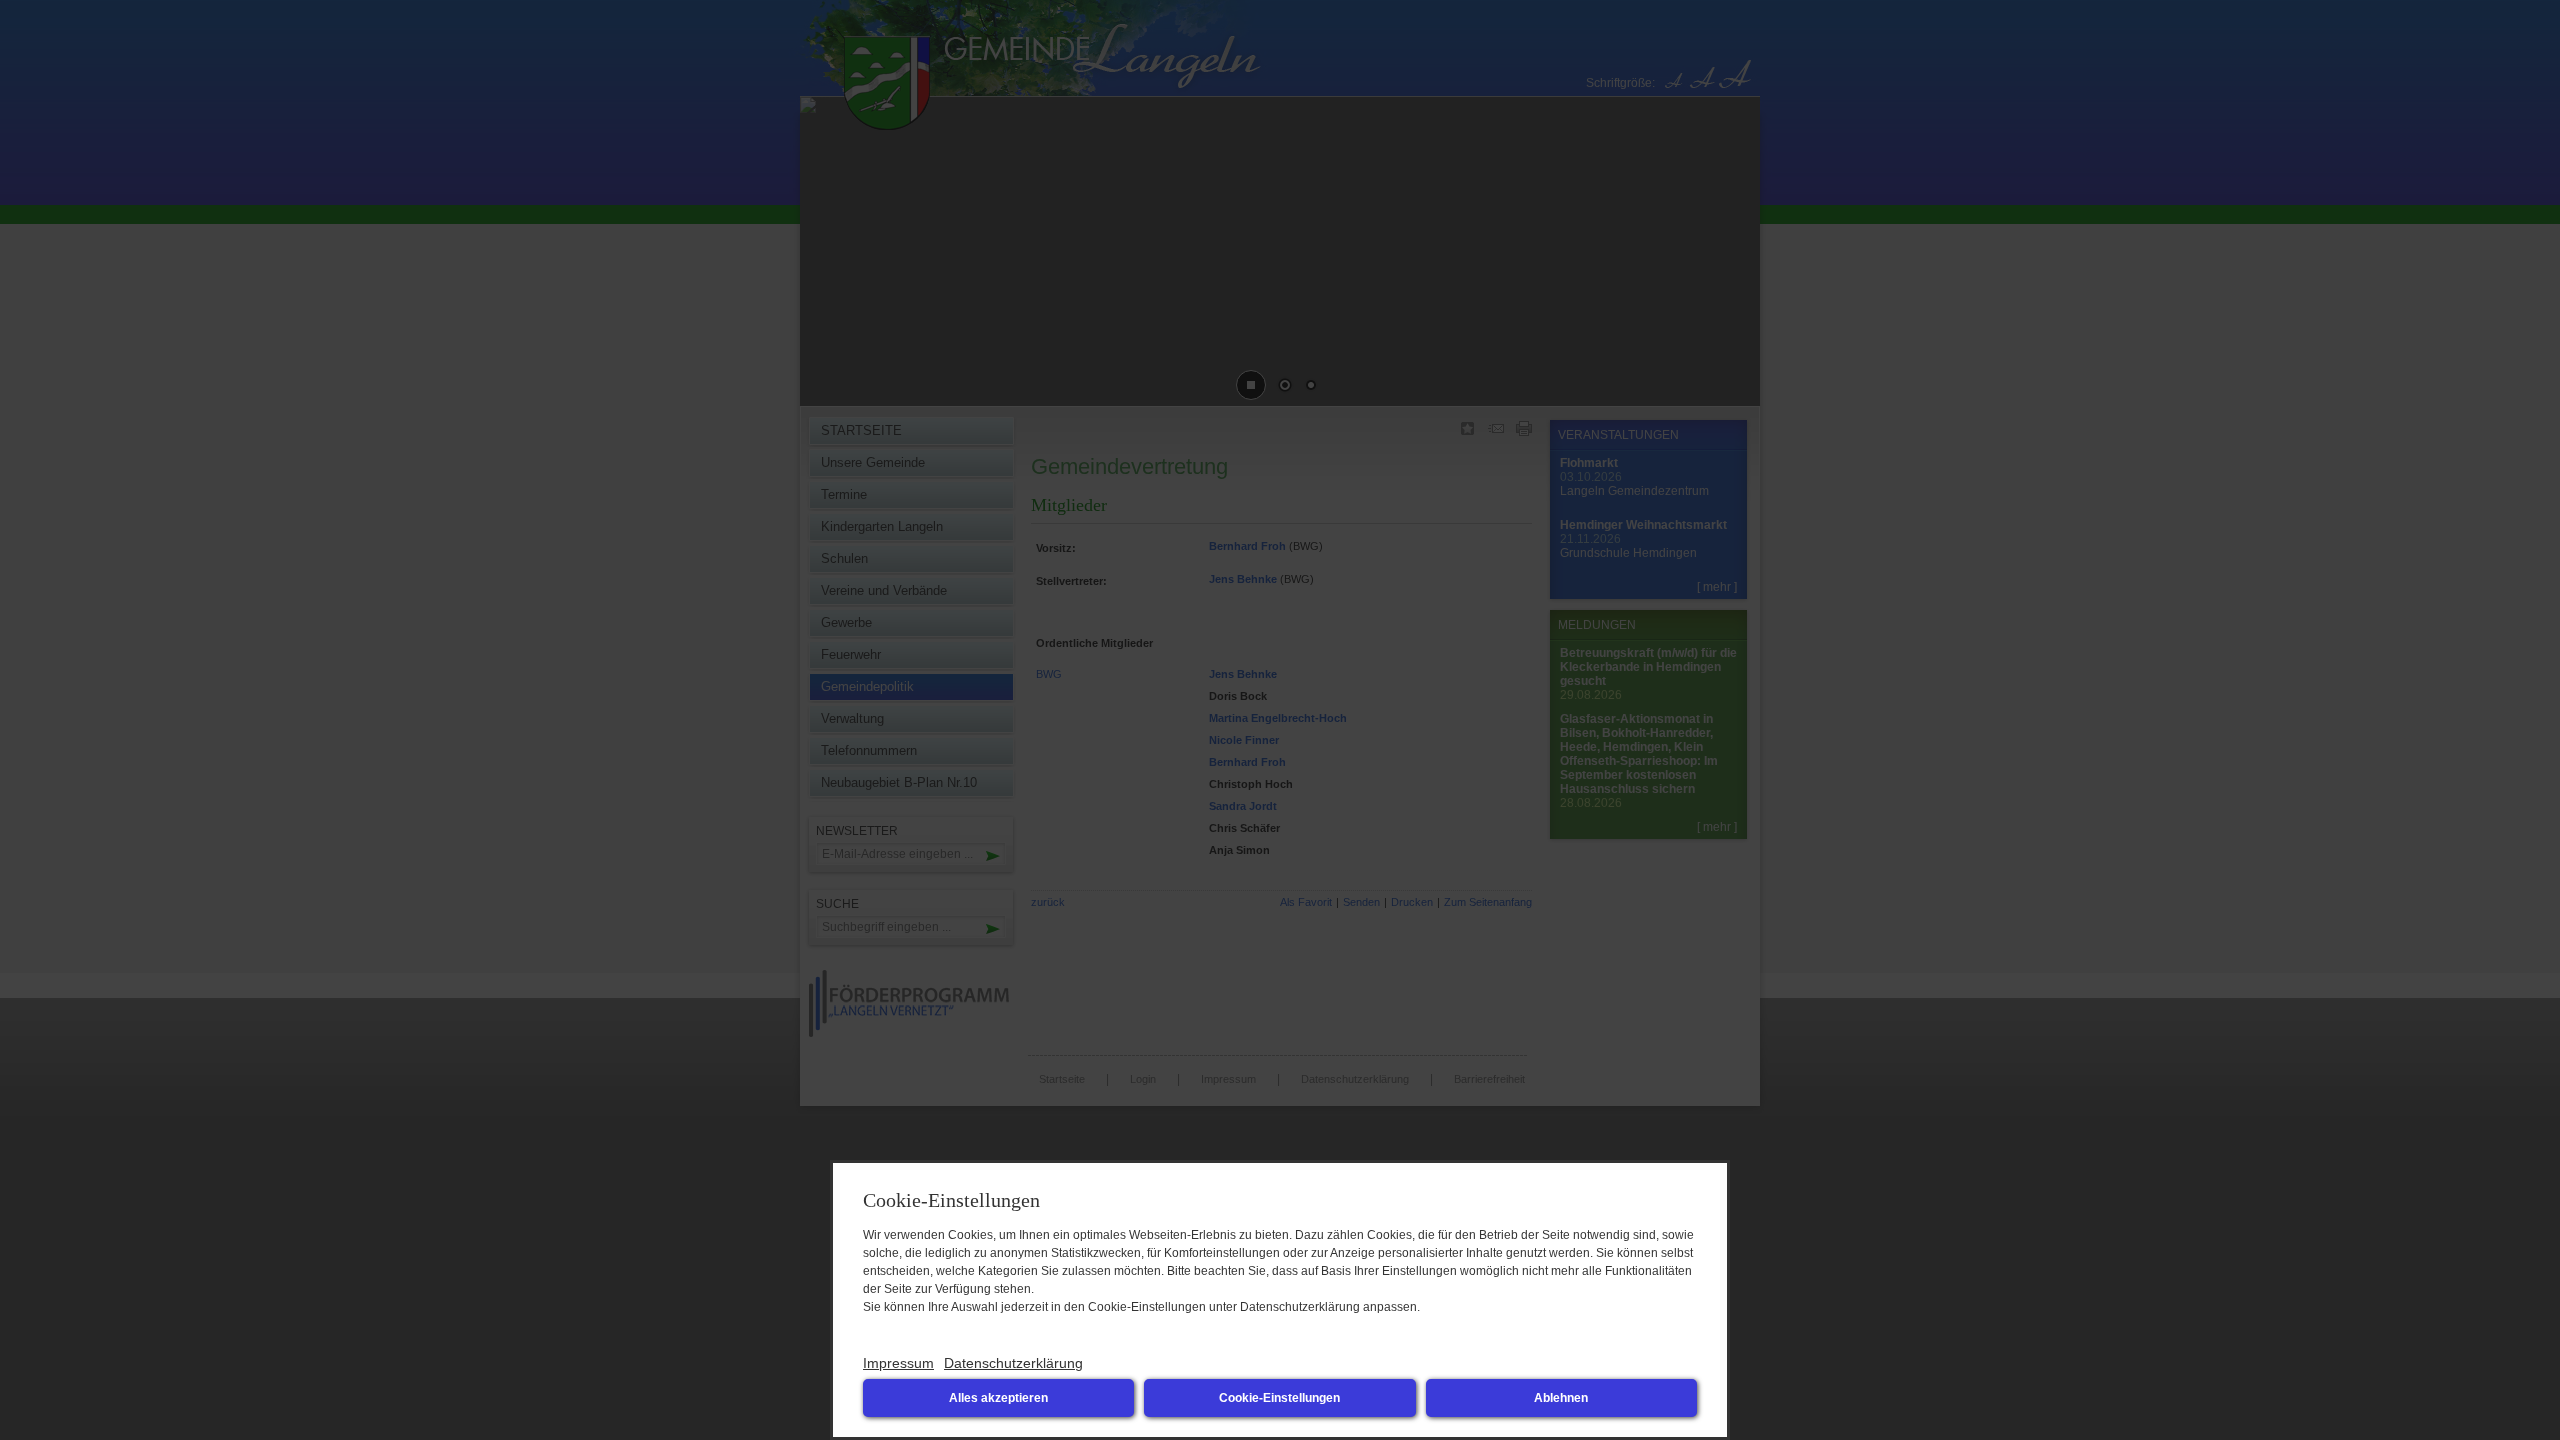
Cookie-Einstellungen (1279, 1398)
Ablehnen (1561, 1398)
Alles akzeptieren (998, 1398)
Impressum (898, 1363)
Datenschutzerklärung (1013, 1363)
